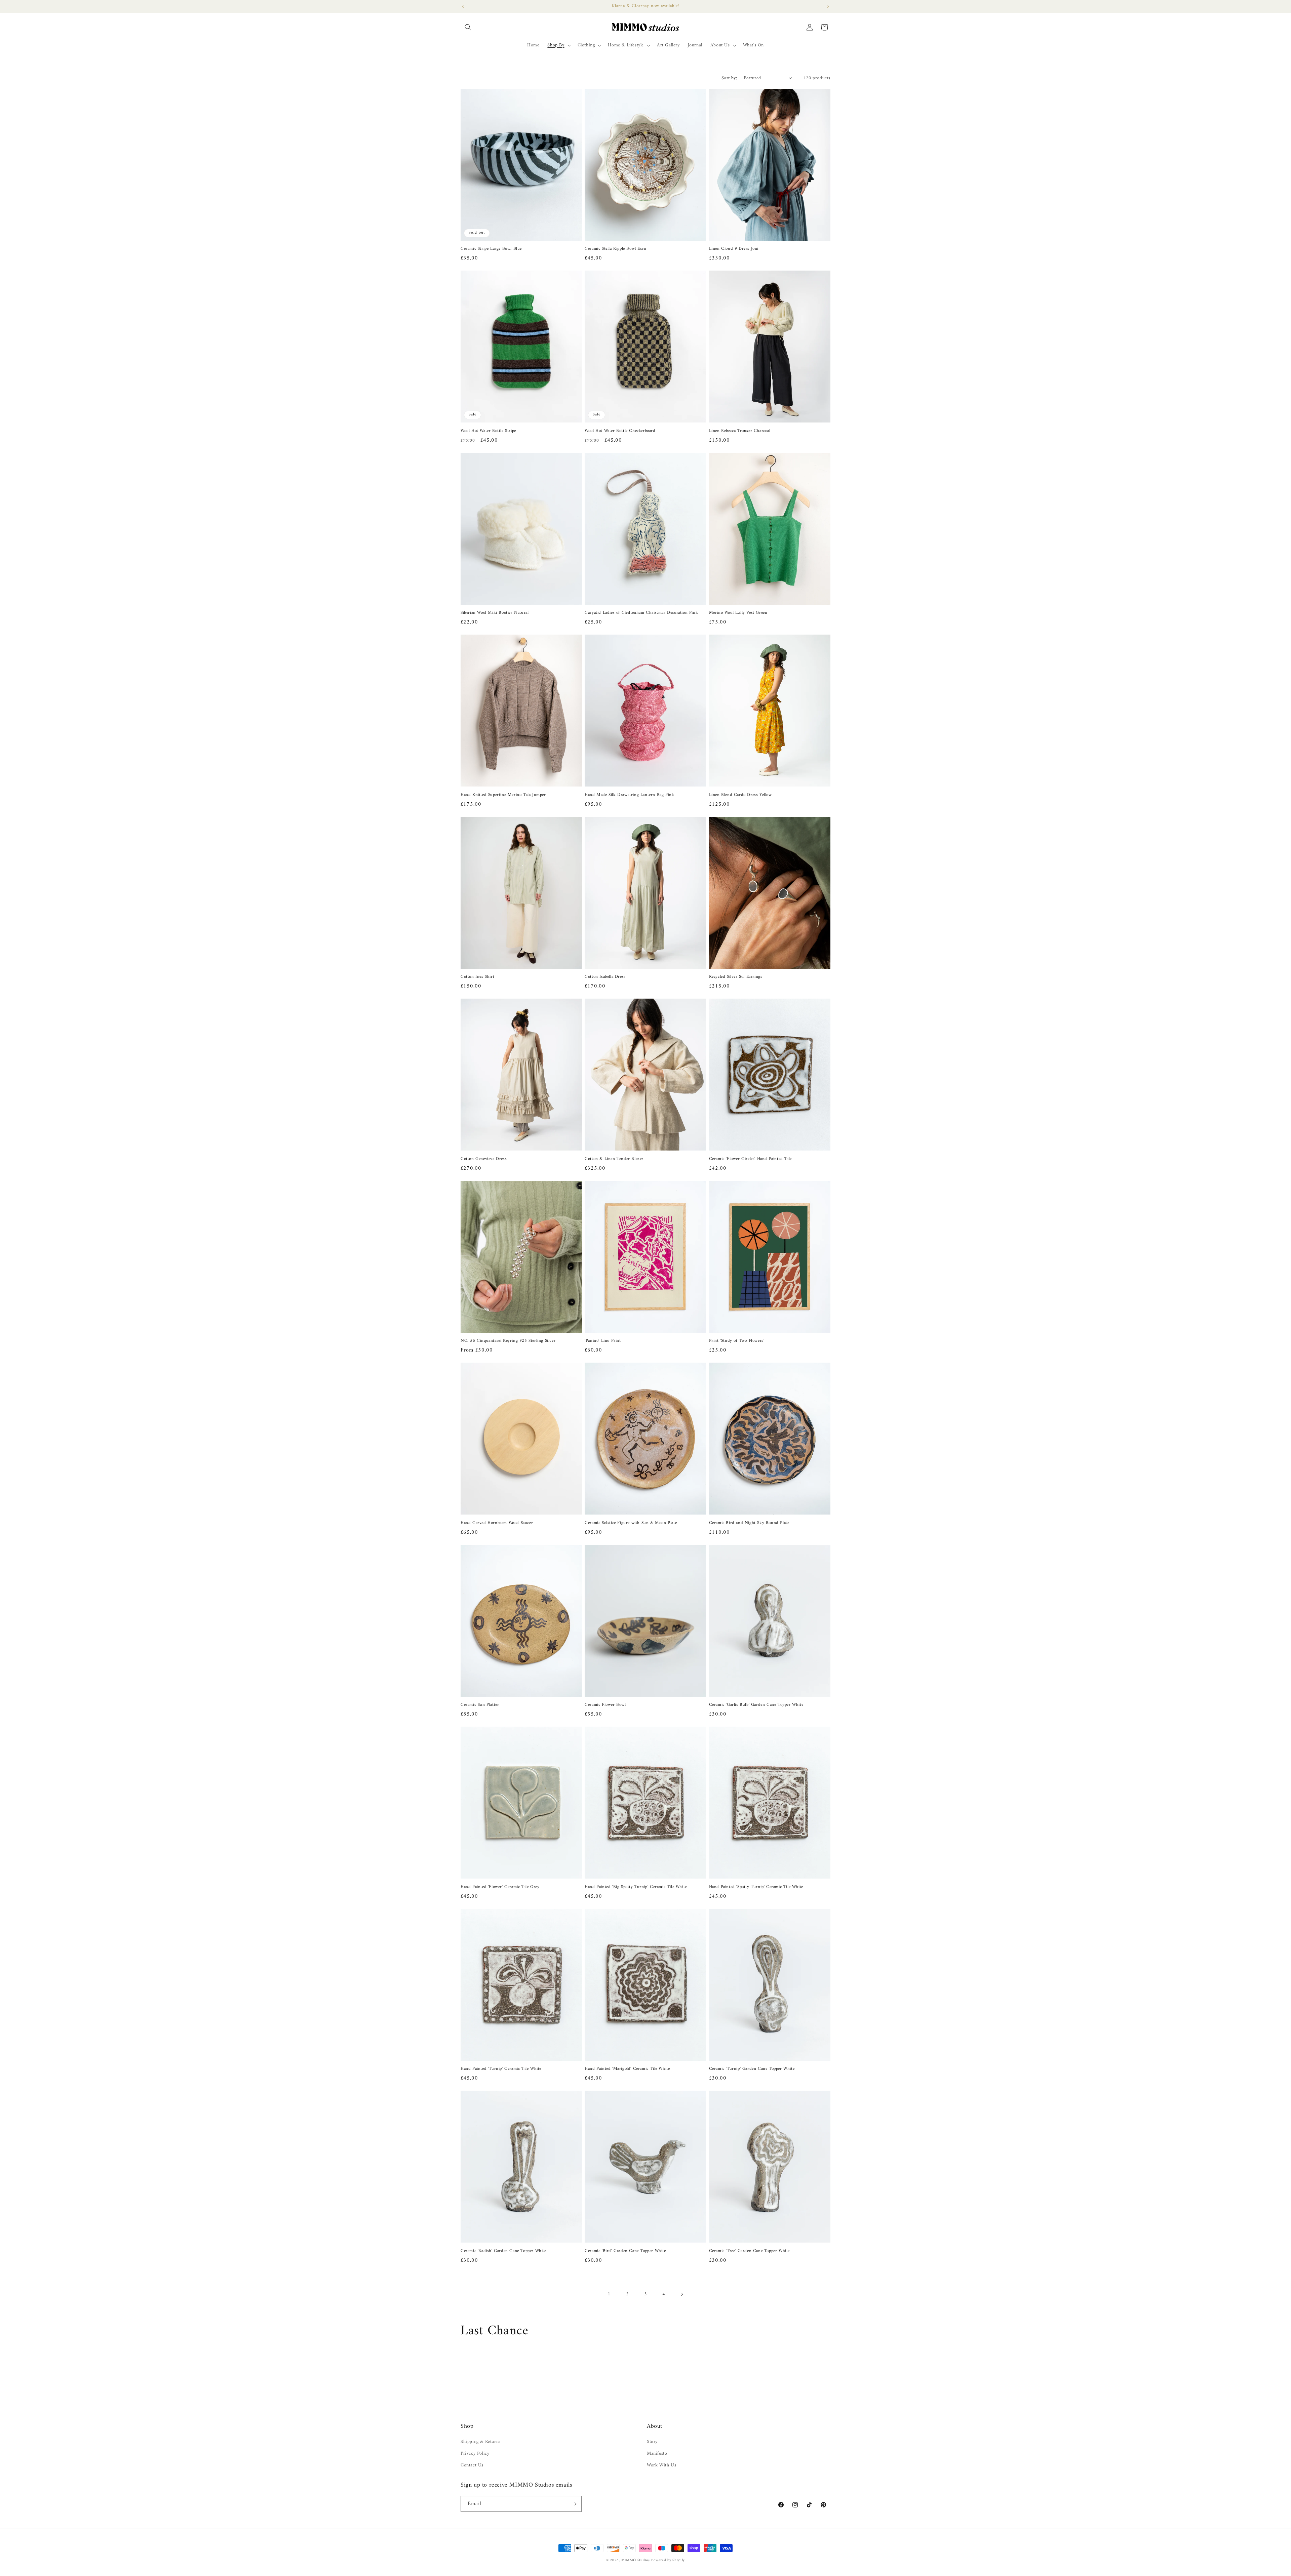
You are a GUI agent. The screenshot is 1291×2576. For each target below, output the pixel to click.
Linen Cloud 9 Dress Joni (734, 249)
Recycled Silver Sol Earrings (736, 977)
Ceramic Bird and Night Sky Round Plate (749, 1523)
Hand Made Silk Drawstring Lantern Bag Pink (629, 795)
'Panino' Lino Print (603, 1341)
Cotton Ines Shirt (477, 977)
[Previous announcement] (463, 6)
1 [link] (609, 2294)
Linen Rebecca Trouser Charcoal (740, 431)
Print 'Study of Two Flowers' (737, 1341)
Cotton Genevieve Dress (484, 1159)
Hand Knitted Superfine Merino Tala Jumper (503, 795)
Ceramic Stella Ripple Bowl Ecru (616, 249)
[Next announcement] (828, 6)
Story (652, 2442)
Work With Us (661, 2465)
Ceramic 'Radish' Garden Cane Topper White (503, 2251)
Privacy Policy (475, 2453)
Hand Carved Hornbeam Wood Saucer (497, 1523)
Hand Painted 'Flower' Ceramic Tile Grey (500, 1887)
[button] (468, 27)
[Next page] (682, 2294)
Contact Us (472, 2465)
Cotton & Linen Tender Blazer (614, 1159)
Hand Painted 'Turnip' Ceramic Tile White (501, 2069)
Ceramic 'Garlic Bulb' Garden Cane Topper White (756, 1705)
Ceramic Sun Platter (480, 1705)
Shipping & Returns (481, 2442)
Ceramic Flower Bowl (605, 1705)
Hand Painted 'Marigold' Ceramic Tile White (627, 2069)
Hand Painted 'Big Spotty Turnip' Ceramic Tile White (636, 1887)
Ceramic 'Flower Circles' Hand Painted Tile (750, 1159)
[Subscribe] (574, 2504)
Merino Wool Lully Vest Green (738, 613)
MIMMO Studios (636, 2560)
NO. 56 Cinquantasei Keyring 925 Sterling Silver (508, 1341)
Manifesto (657, 2453)
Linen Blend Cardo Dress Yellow (740, 795)
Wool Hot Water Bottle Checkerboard (620, 431)
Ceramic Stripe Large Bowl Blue (491, 249)
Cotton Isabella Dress (605, 977)
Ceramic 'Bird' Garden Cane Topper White (625, 2251)
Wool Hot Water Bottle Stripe (488, 431)
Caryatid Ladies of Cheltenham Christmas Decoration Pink (641, 613)
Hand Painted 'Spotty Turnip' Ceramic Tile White (756, 1887)
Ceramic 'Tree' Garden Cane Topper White (749, 2251)
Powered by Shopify (668, 2560)
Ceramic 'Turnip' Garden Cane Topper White (752, 2069)
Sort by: (729, 78)
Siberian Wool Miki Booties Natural (495, 613)
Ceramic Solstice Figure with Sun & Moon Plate (631, 1523)
